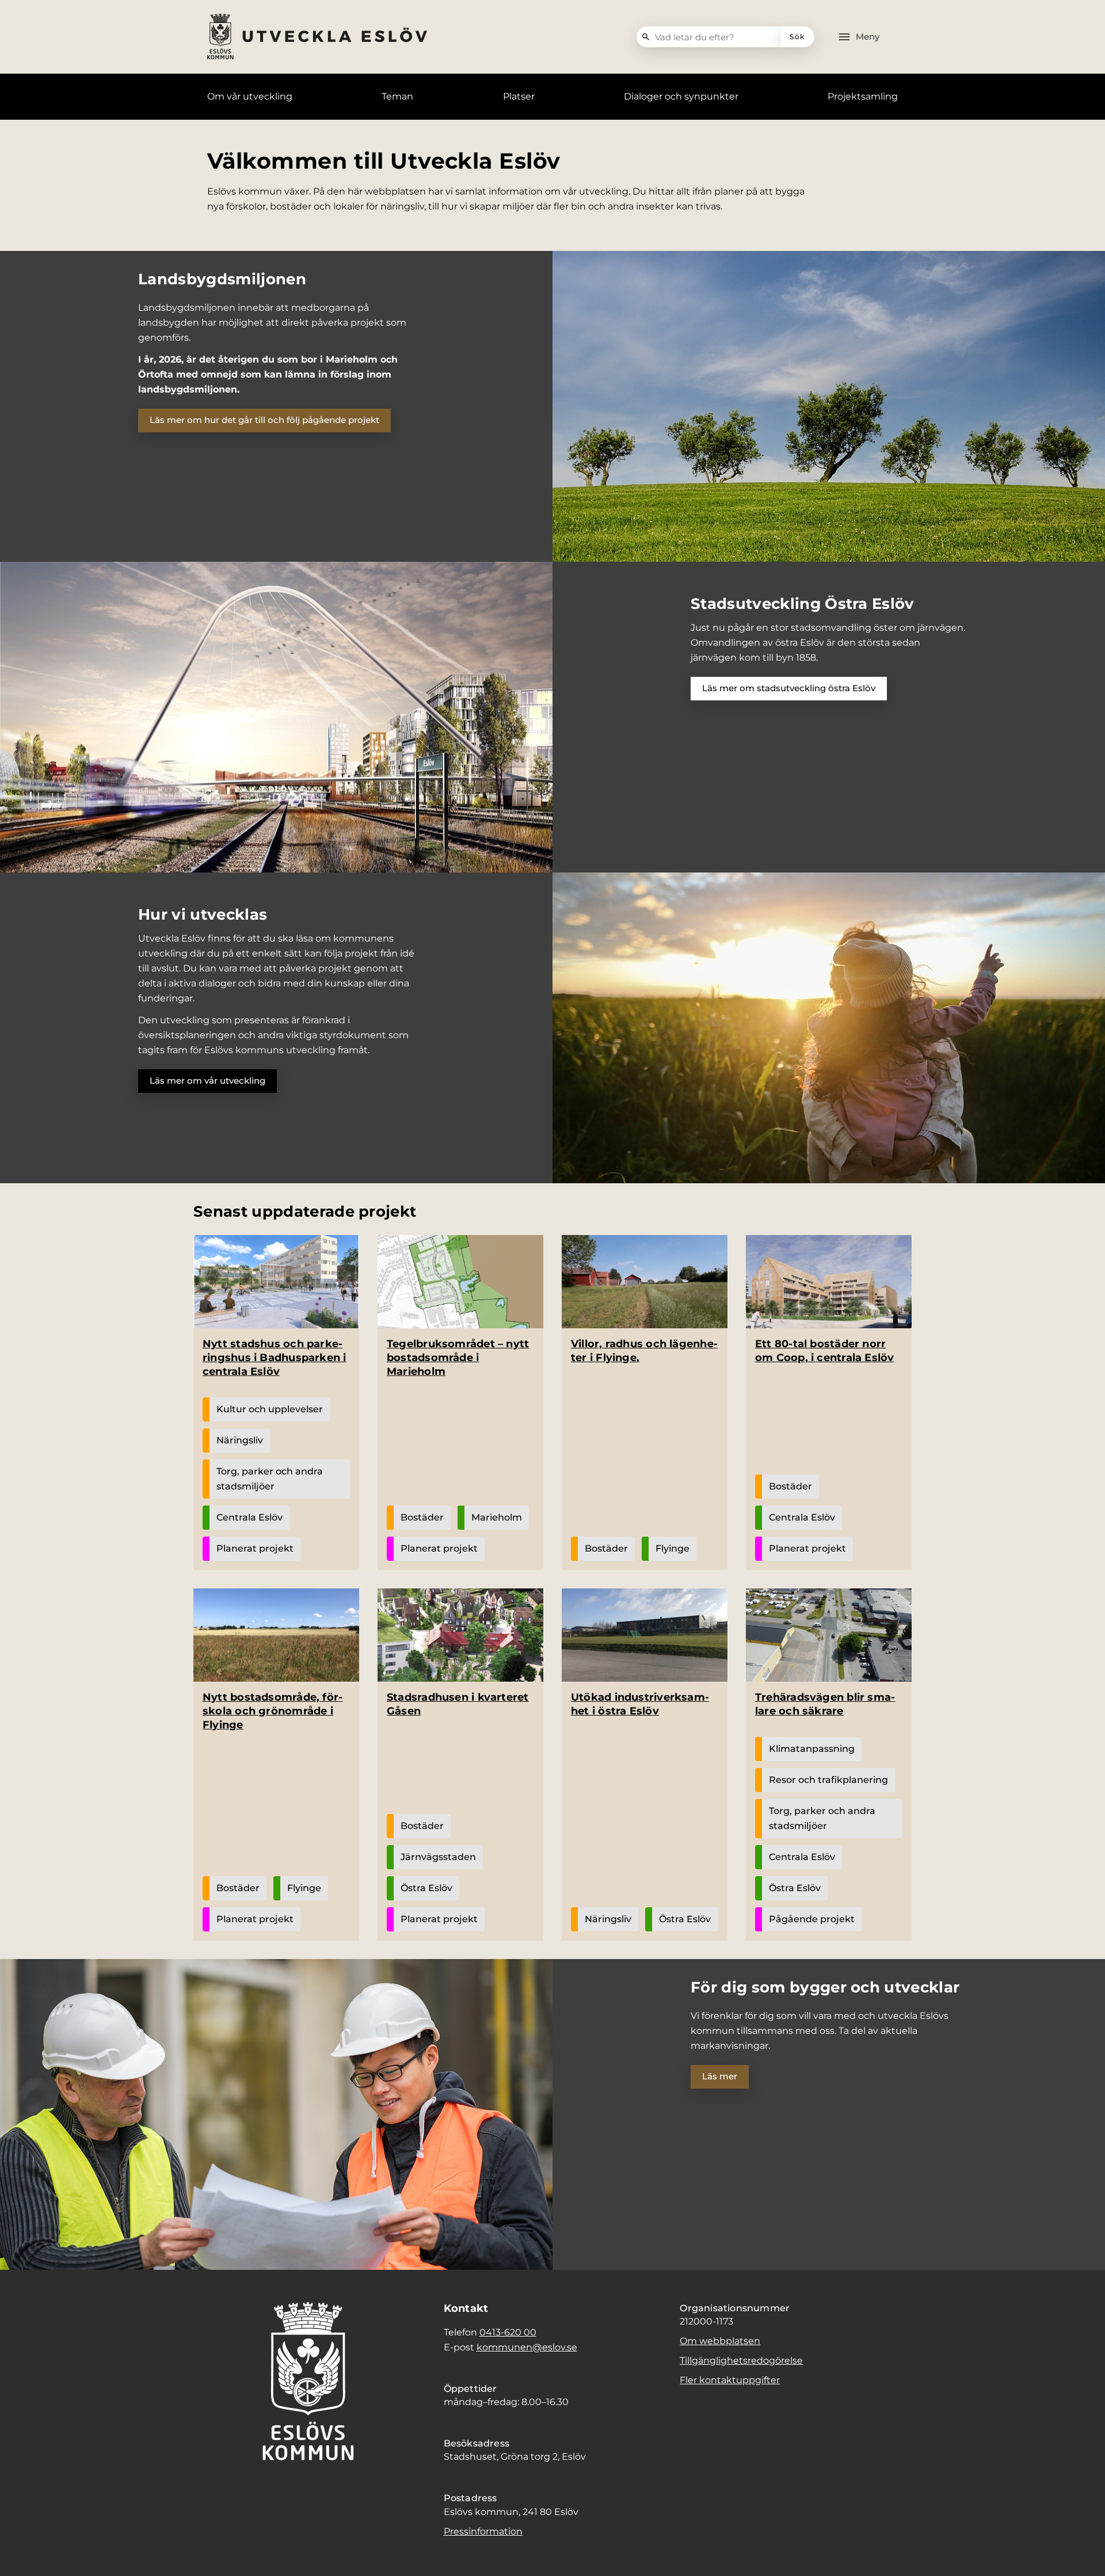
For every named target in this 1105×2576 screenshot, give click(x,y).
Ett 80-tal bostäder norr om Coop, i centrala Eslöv (825, 1351)
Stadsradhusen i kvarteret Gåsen (458, 1704)
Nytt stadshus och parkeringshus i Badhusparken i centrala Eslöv (275, 1358)
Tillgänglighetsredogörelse (741, 2360)
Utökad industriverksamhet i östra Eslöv (640, 1704)
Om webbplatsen (720, 2341)
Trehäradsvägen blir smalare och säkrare (825, 1704)
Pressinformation (483, 2531)
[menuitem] (250, 97)
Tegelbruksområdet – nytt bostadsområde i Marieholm (458, 1358)
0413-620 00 (508, 2332)
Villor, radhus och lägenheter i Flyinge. (644, 1351)
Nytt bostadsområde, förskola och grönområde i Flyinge (273, 1711)
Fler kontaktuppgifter (730, 2380)
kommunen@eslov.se (527, 2347)
